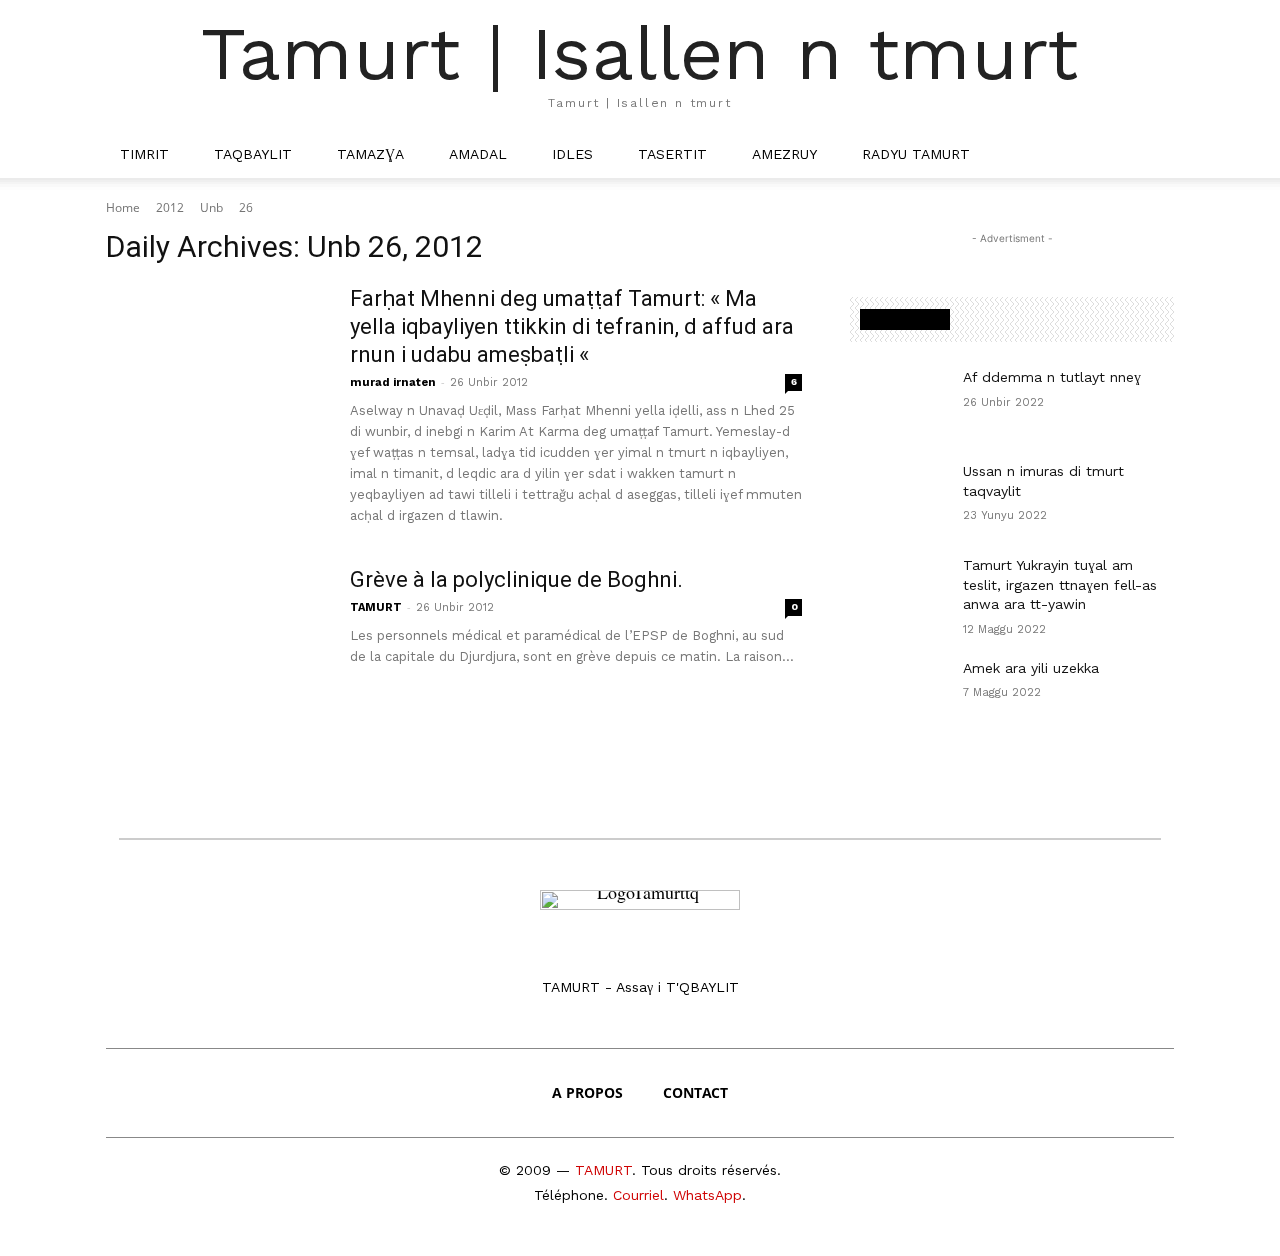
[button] (1150, 154)
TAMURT (376, 607)
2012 (170, 207)
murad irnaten (393, 382)
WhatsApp (707, 1195)
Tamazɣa (370, 154)
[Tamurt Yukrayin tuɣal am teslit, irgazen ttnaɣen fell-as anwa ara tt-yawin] (898, 590)
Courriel (638, 1195)
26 (246, 207)
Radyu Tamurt (916, 154)
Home (123, 207)
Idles (572, 154)
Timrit (144, 154)
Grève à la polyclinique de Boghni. (516, 579)
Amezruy (784, 154)
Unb (211, 207)
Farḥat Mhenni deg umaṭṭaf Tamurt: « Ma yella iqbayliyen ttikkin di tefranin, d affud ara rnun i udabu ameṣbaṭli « (572, 326)
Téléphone (569, 1195)
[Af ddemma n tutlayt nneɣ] (898, 402)
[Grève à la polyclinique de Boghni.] (215, 641)
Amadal (478, 154)
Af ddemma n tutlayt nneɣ (1052, 377)
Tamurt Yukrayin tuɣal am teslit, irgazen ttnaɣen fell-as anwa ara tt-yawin (1060, 584)
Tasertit (672, 154)
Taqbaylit (253, 154)
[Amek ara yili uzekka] (898, 693)
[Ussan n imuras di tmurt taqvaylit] (898, 496)
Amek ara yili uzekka (1031, 668)
